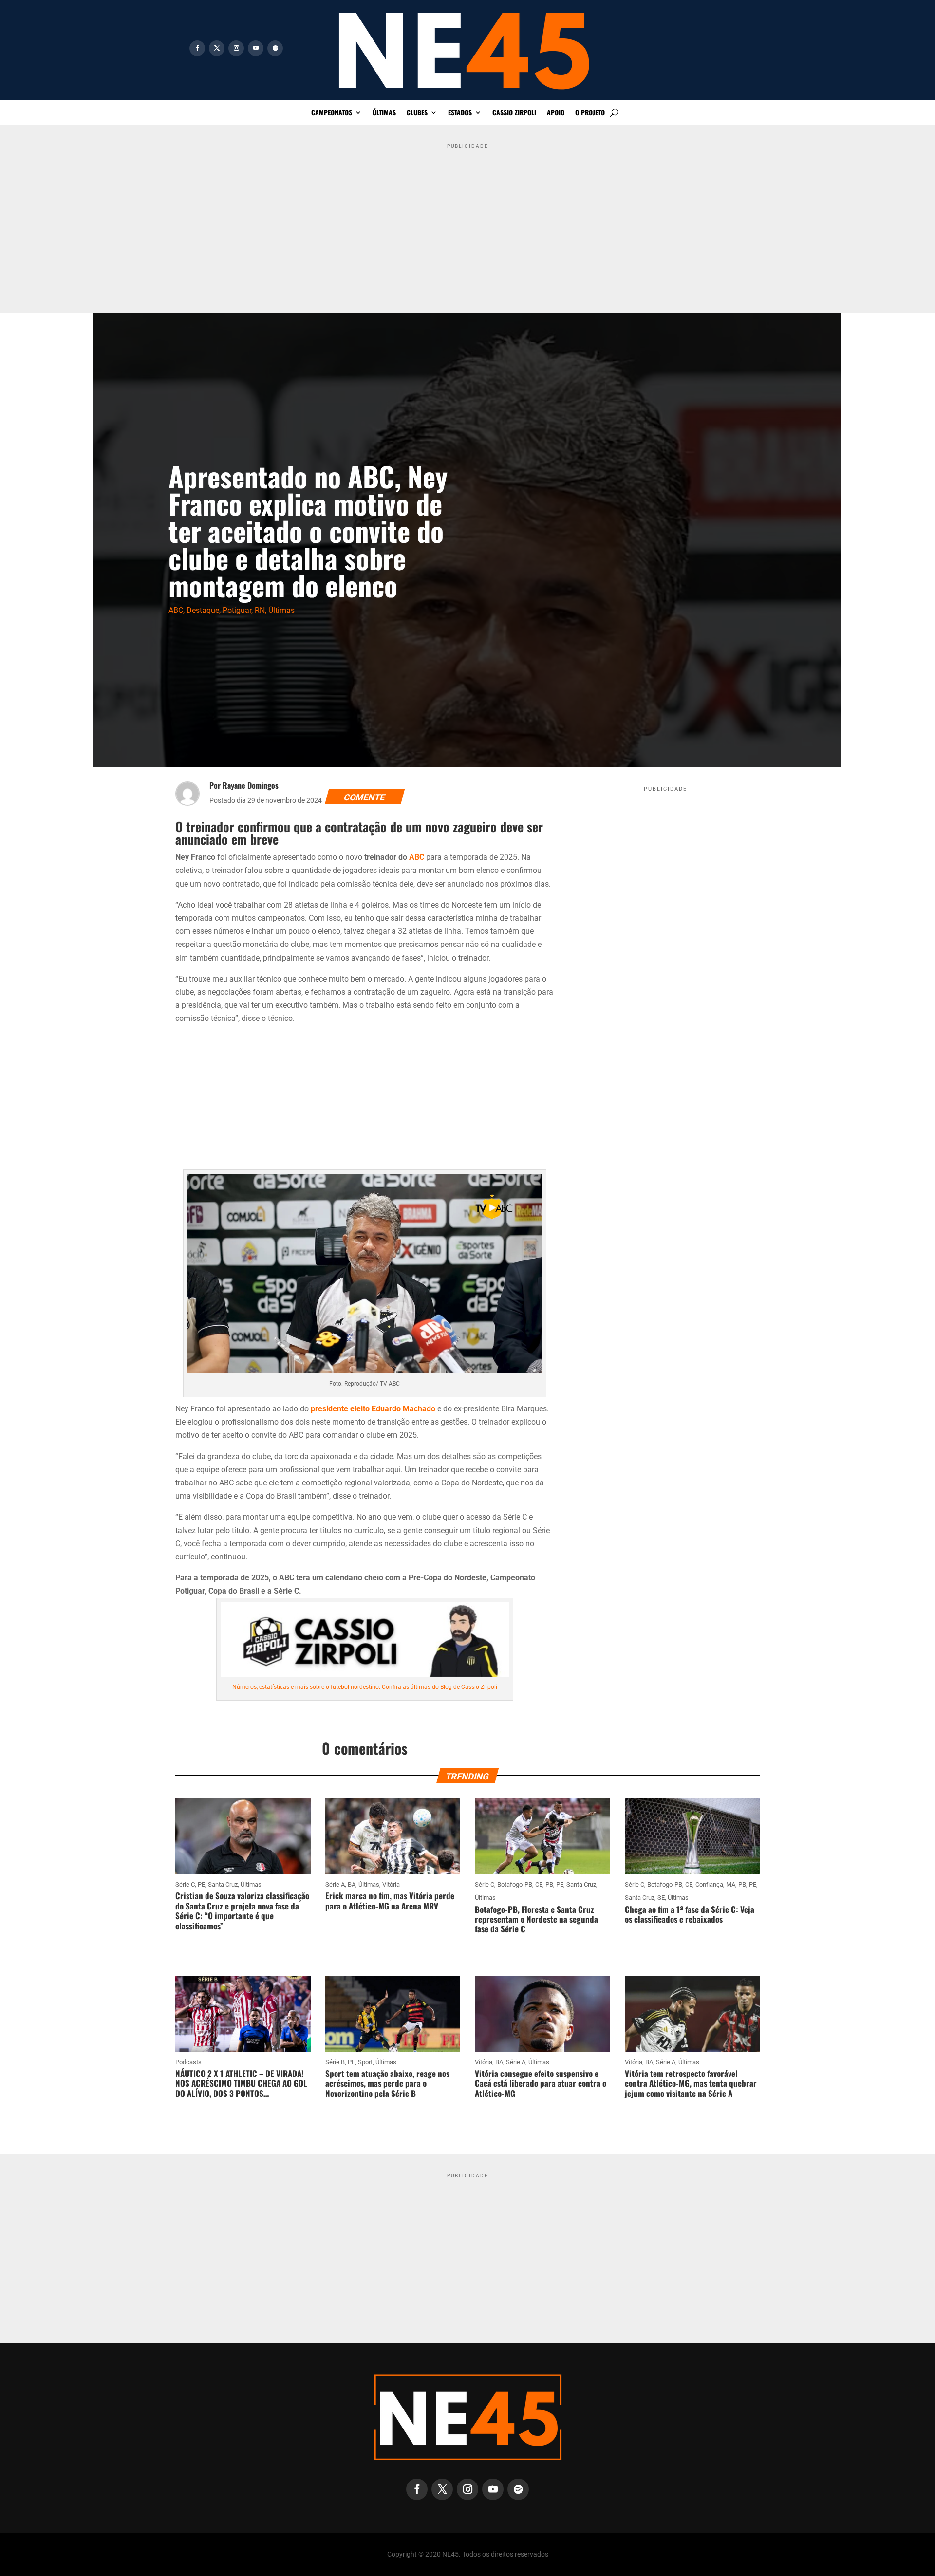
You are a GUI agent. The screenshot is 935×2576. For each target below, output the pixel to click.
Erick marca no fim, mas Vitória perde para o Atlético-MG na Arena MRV (390, 1900)
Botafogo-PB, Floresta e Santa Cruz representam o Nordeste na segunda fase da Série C (536, 1919)
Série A (335, 1884)
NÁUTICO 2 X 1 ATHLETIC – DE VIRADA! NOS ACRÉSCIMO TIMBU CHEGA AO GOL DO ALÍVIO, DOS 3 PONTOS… (241, 2083)
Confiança (709, 1884)
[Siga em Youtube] (256, 48)
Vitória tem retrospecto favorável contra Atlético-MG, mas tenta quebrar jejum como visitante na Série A (691, 2083)
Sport (365, 2062)
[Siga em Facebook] (197, 48)
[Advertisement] (467, 221)
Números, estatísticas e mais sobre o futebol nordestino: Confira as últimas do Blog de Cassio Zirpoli (365, 1687)
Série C (185, 1884)
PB (549, 1884)
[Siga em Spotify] (275, 48)
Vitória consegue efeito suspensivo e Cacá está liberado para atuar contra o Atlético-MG (541, 2083)
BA (352, 1884)
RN (260, 610)
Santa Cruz (223, 1884)
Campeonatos (332, 113)
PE (201, 1884)
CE (539, 1884)
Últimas (384, 113)
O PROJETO (590, 113)
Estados (460, 113)
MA (731, 1884)
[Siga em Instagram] (236, 48)
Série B (335, 2062)
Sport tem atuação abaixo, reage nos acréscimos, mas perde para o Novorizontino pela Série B (387, 2083)
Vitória (391, 1884)
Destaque (203, 610)
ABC (176, 610)
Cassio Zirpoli (514, 113)
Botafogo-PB (515, 1884)
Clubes (417, 113)
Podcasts (188, 2062)
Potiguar (237, 610)
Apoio (556, 113)
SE (661, 1898)
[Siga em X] (217, 48)
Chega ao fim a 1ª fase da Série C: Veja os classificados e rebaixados (690, 1914)
